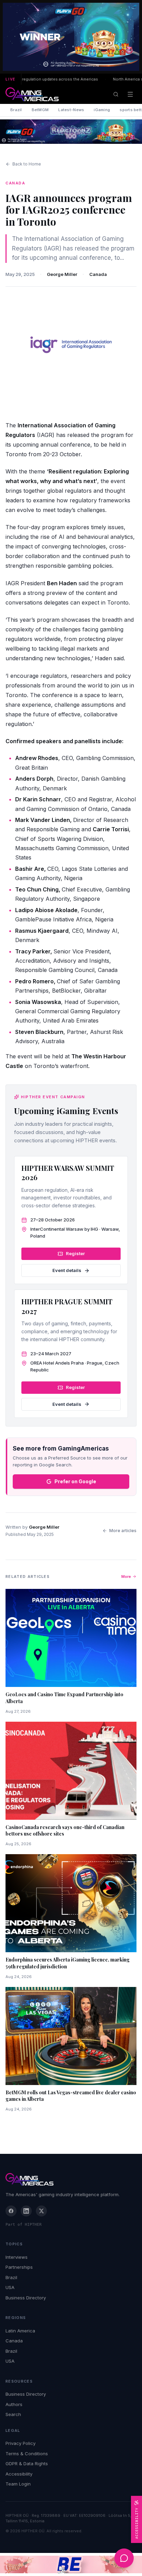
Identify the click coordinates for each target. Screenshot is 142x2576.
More (126, 1576)
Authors (14, 2404)
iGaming (102, 110)
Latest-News (71, 110)
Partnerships (19, 2267)
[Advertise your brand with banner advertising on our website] (71, 2564)
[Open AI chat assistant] (124, 2558)
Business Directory (26, 2298)
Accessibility (19, 2474)
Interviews (17, 2257)
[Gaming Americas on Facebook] (11, 2211)
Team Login (18, 2484)
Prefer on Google (75, 1481)
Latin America (20, 2331)
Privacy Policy (21, 2443)
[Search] (116, 94)
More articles (123, 1531)
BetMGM (40, 110)
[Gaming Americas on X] (41, 2211)
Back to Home (27, 164)
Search (13, 2414)
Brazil (16, 110)
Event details (67, 1270)
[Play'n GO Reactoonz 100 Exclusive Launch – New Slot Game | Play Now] (71, 132)
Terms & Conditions (27, 2454)
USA (10, 2287)
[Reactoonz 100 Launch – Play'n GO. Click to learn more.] (71, 37)
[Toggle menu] (130, 94)
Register (75, 1253)
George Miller (62, 274)
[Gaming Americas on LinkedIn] (26, 2211)
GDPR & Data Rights (27, 2463)
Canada (98, 274)
